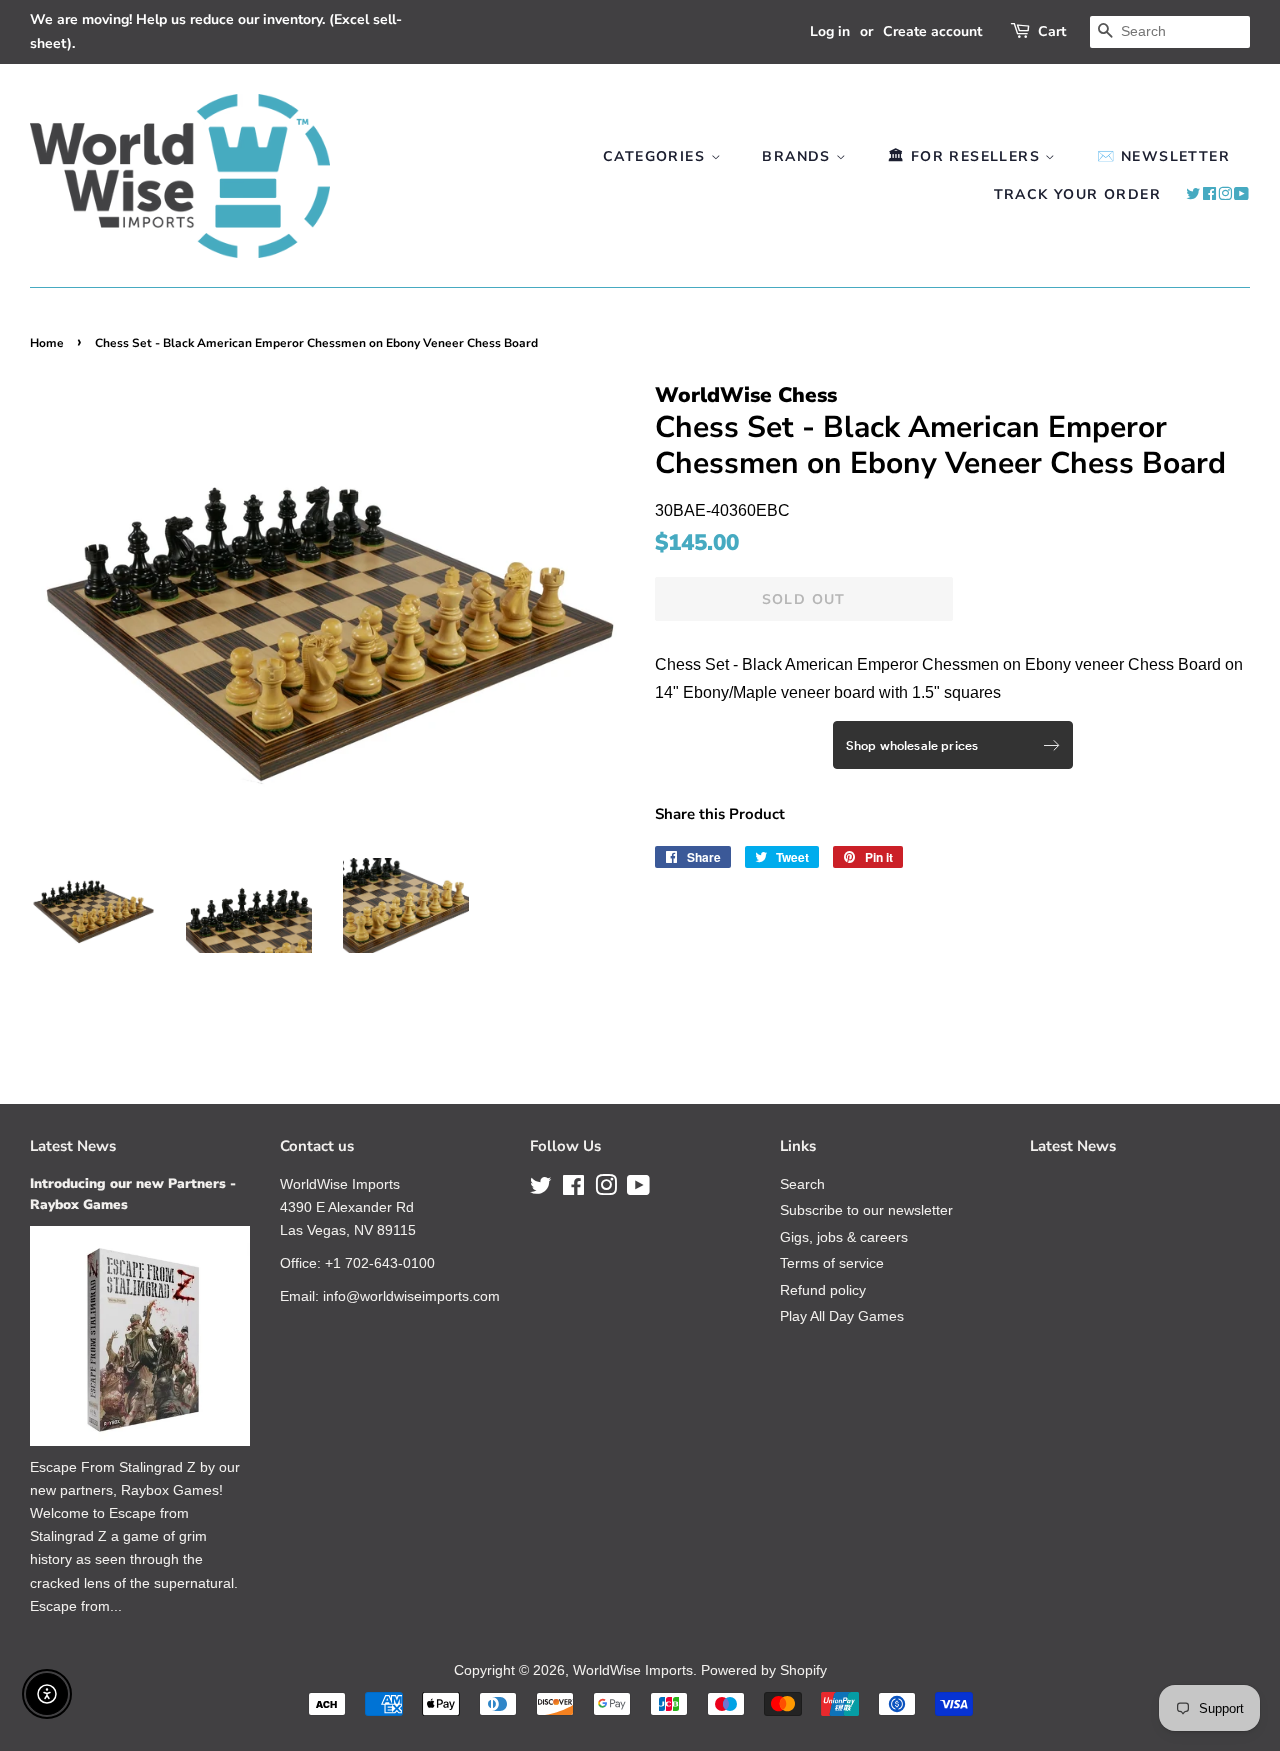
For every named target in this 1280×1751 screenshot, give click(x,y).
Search (802, 1184)
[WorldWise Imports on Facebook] (1210, 194)
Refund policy (823, 1290)
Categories (656, 156)
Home (47, 343)
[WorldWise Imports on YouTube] (1242, 194)
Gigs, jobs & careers (844, 1237)
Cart (1052, 31)
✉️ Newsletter (1163, 156)
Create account (932, 31)
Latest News (73, 1146)
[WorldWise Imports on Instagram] (1225, 194)
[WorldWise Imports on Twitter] (1193, 194)
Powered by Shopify (764, 1670)
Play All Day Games (842, 1316)
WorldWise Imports (633, 1670)
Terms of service (832, 1263)
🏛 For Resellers (966, 156)
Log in (830, 31)
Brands (799, 156)
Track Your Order (1077, 194)
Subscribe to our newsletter (866, 1210)
